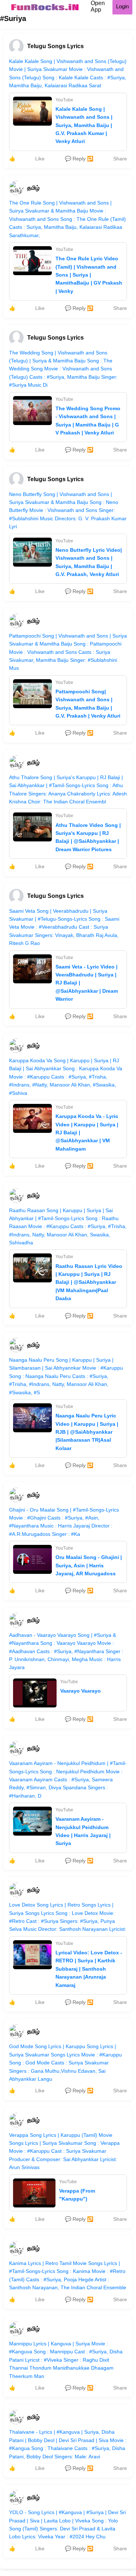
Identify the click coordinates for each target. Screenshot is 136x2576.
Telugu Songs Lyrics (55, 46)
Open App (98, 6)
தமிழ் (33, 188)
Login (122, 6)
